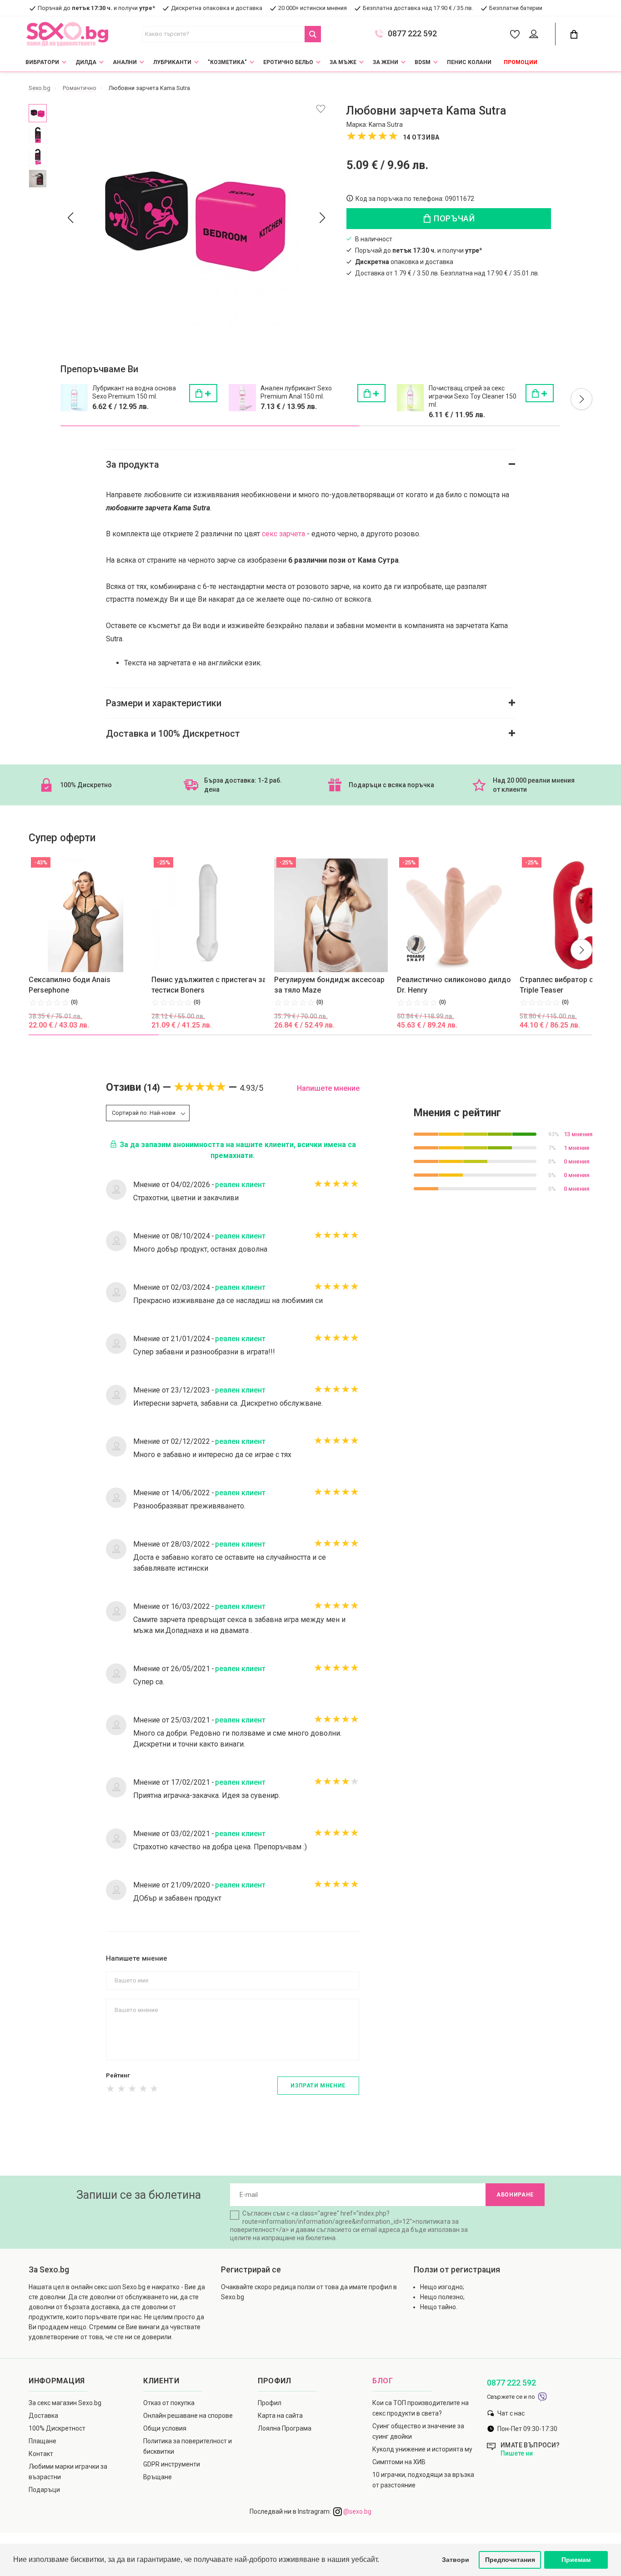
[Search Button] (313, 34)
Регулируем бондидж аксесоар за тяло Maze (329, 985)
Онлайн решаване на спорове (188, 2416)
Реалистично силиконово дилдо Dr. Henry (454, 985)
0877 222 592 (412, 34)
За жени (386, 62)
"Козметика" (227, 62)
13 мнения (578, 1134)
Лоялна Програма (285, 2428)
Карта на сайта (280, 2416)
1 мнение (577, 1148)
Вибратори (42, 62)
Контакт (41, 2454)
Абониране (515, 2195)
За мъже (343, 62)
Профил (270, 2403)
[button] (581, 399)
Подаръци (44, 2490)
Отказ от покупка (169, 2403)
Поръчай (453, 218)
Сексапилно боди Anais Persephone (70, 985)
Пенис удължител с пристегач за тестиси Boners (209, 985)
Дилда (86, 62)
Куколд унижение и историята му (422, 2449)
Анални (125, 62)
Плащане (43, 2441)
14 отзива (421, 137)
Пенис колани (469, 62)
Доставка (43, 2416)
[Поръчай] (203, 393)
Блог (383, 2381)
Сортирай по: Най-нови (144, 1113)
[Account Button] (535, 35)
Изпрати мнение (318, 2086)
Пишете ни (517, 2453)
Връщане (158, 2477)
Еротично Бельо (288, 62)
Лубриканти (172, 62)
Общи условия (165, 2428)
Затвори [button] (456, 2560)
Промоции (521, 62)
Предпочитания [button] (510, 2560)
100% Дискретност (57, 2428)
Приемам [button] (576, 2560)
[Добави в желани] (321, 109)
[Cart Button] (574, 34)
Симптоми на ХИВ (399, 2462)
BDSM (423, 62)
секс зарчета (283, 534)
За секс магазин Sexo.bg (65, 2403)
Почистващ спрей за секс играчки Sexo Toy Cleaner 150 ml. (473, 396)
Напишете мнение (328, 1088)
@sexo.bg (357, 2511)
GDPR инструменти (172, 2464)
